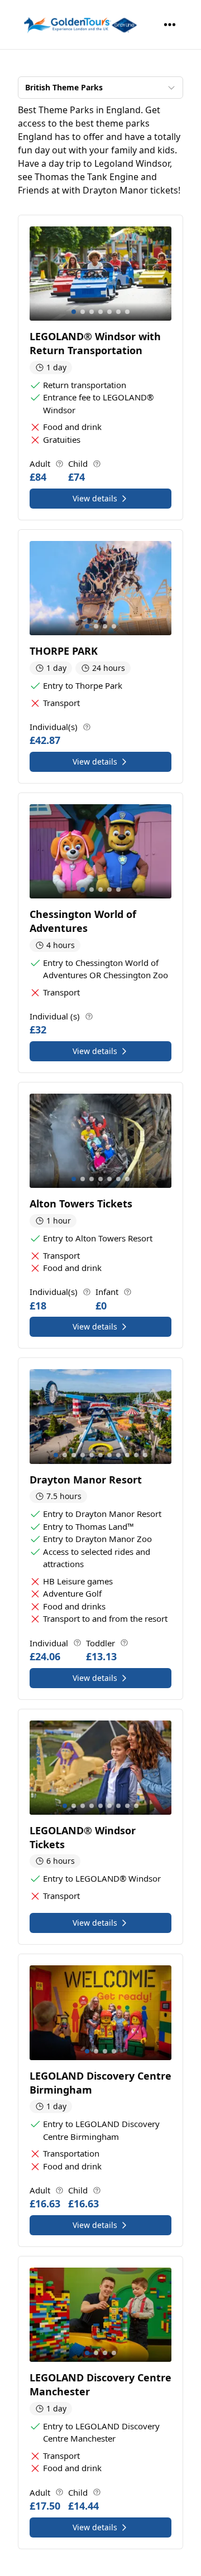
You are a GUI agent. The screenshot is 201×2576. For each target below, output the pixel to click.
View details (95, 498)
